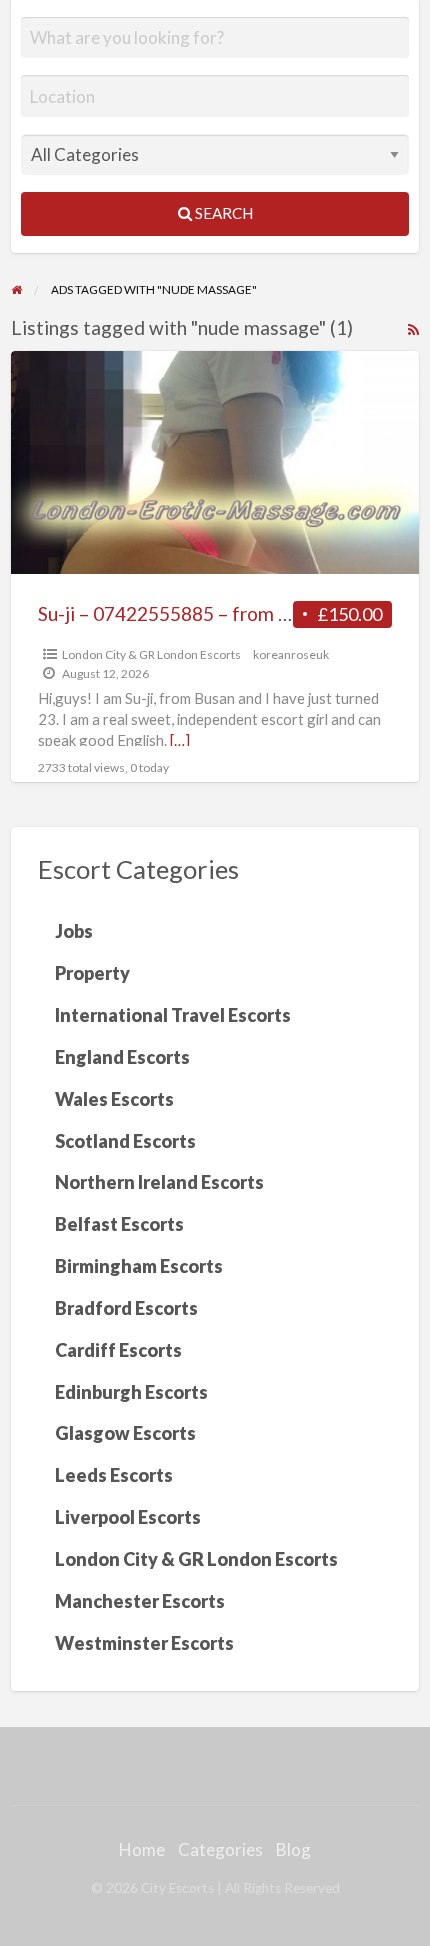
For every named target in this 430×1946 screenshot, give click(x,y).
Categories (220, 1849)
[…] (180, 740)
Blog (293, 1849)
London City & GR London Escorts (151, 654)
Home (142, 1849)
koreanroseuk (291, 654)
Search (222, 213)
